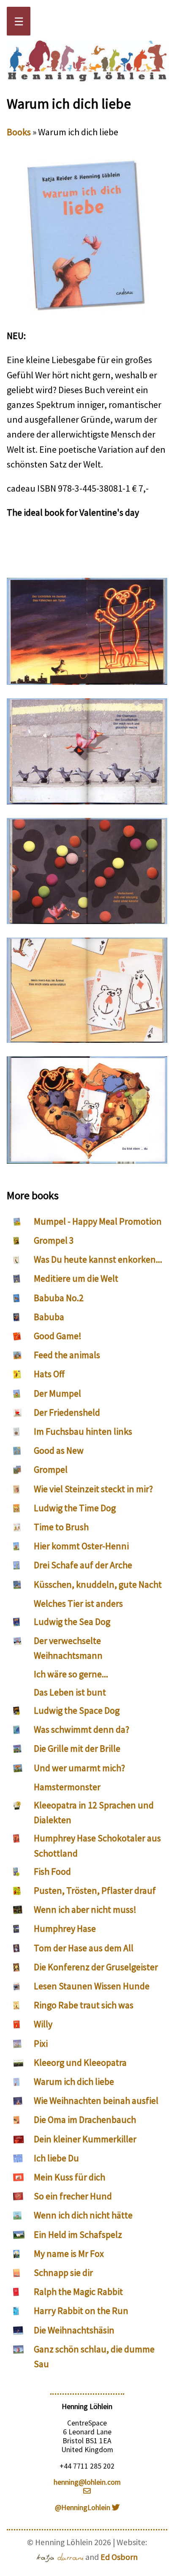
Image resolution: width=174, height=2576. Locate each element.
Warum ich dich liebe (74, 2081)
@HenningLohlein (83, 2508)
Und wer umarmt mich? (79, 1768)
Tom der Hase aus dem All (84, 1948)
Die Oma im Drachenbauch (85, 2119)
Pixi (41, 2043)
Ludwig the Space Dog (77, 1710)
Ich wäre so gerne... (71, 1674)
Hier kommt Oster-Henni (81, 1546)
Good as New (59, 1450)
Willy (43, 2024)
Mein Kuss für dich (69, 2177)
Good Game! (58, 1336)
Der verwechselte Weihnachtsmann (68, 1648)
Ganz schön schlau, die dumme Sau (94, 2356)
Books (19, 132)
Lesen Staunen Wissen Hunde (92, 1986)
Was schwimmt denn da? (82, 1729)
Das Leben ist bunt (70, 1692)
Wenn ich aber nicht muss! (85, 1909)
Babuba (49, 1317)
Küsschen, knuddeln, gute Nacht (98, 1584)
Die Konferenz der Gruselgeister (96, 1967)
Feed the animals (67, 1355)
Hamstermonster (67, 1787)
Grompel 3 (54, 1240)
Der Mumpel (57, 1393)
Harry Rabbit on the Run (81, 2311)
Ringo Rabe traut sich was (84, 2005)
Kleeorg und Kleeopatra (80, 2062)
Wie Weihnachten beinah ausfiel (96, 2100)
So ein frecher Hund (73, 2196)
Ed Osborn (119, 2557)
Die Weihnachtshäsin (74, 2330)
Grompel (51, 1469)
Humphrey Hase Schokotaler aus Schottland (97, 1845)
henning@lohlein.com (87, 2482)
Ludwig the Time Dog (75, 1508)
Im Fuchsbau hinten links (83, 1431)
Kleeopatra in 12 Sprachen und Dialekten (94, 1812)
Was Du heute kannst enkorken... (98, 1259)
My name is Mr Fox (69, 2253)
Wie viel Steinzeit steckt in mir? (93, 1489)
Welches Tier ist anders (78, 1603)
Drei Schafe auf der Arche (83, 1565)
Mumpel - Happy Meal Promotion (98, 1221)
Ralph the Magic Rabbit (78, 2292)
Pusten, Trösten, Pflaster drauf (95, 1890)
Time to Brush (61, 1527)
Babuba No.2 (59, 1298)
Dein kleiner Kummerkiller (85, 2139)
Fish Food (52, 1871)
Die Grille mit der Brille (77, 1748)
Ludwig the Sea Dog (72, 1622)
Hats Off (49, 1374)
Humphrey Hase (65, 1928)
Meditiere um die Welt (76, 1278)
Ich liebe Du (56, 2158)
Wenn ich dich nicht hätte (83, 2215)
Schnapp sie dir (63, 2272)
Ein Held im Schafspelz (78, 2234)
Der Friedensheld (67, 1412)
